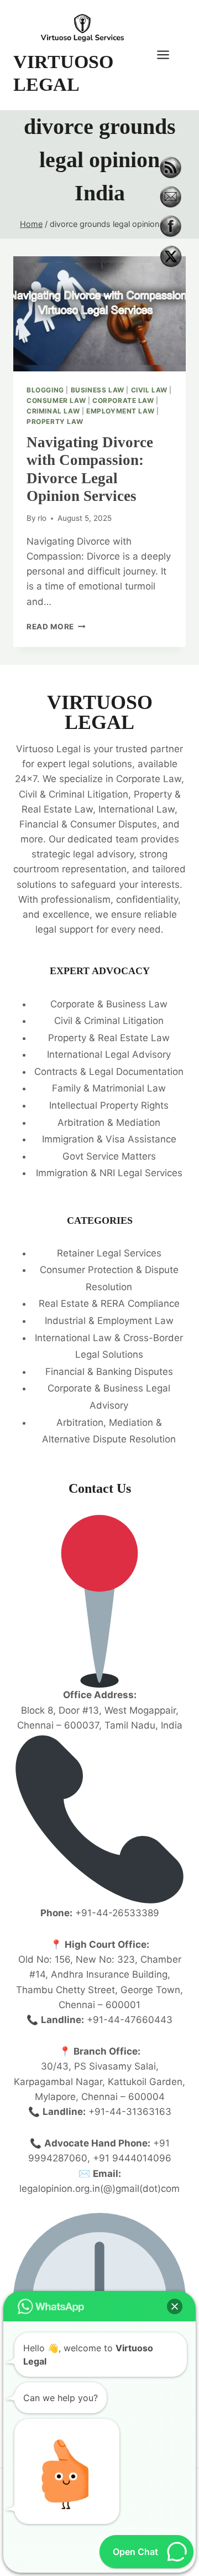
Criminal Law (53, 411)
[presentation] (99, 314)
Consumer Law (56, 400)
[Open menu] (169, 55)
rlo (42, 518)
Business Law (98, 390)
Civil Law (149, 390)
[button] (175, 2306)
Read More (56, 627)
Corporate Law (123, 400)
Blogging (45, 390)
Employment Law (120, 411)
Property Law (55, 421)
